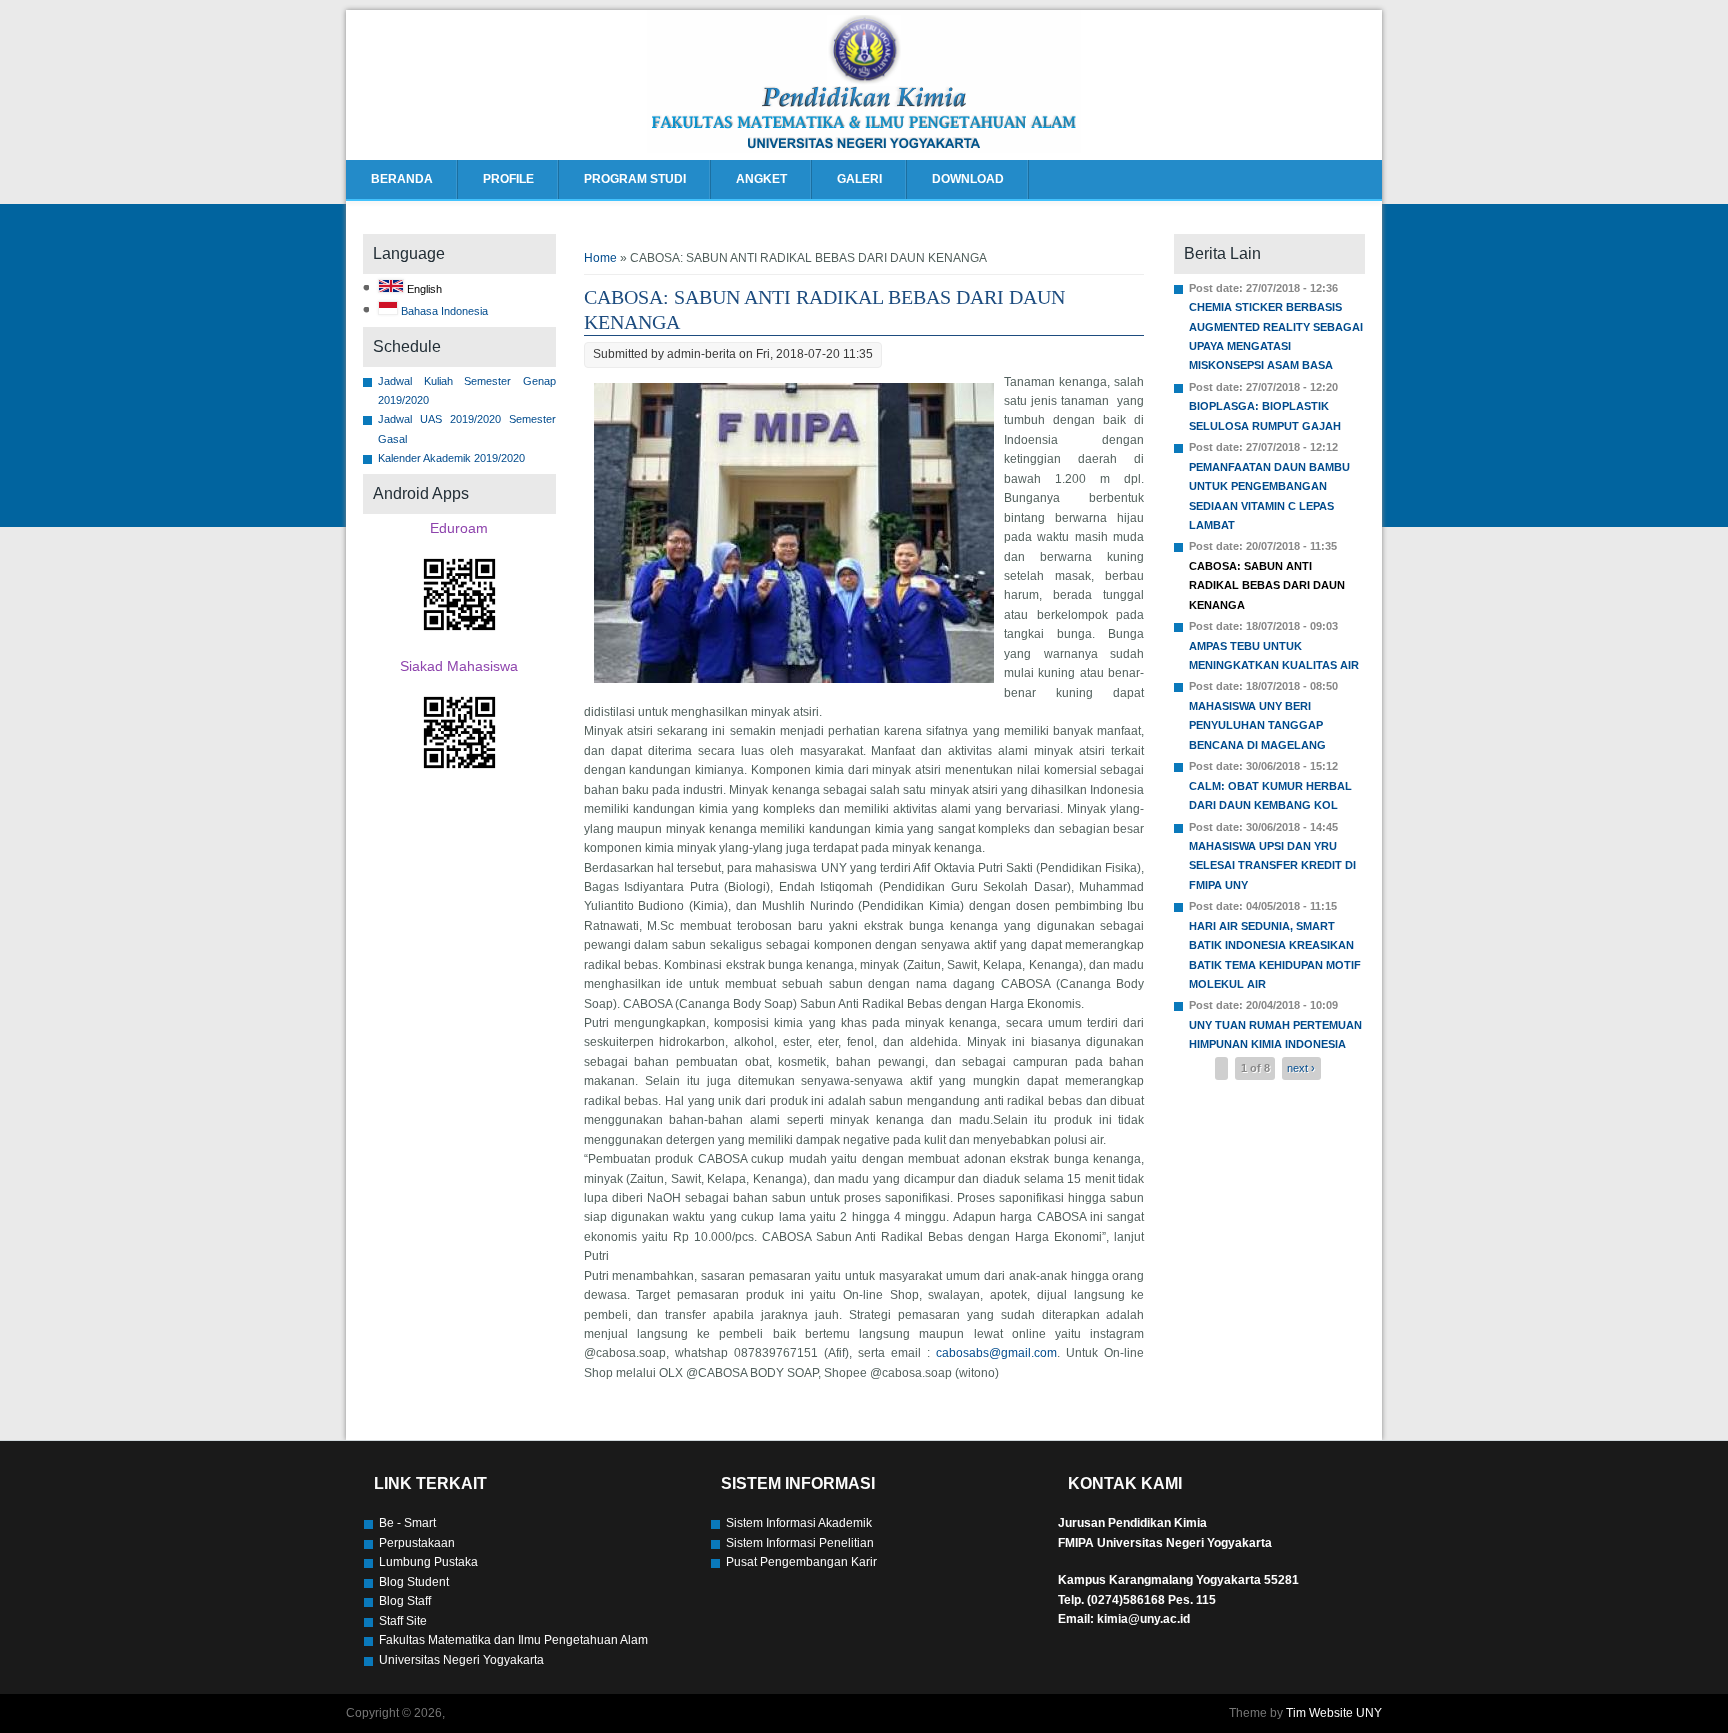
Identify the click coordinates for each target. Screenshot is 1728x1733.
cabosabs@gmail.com (996, 1353)
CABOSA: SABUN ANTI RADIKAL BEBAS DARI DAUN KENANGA (1267, 585)
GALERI (859, 179)
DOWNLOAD (968, 179)
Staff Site (403, 1621)
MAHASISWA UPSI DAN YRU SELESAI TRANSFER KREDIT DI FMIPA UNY (1272, 865)
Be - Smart (407, 1523)
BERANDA (402, 179)
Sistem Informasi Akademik (799, 1523)
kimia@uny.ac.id (1143, 1619)
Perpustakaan (417, 1543)
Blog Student (414, 1582)
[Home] (864, 149)
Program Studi (635, 179)
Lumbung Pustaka (428, 1562)
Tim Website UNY (1334, 1713)
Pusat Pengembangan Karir (801, 1562)
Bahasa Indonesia (443, 311)
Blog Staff (405, 1601)
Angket (761, 179)
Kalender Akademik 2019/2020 (451, 458)
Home (600, 258)
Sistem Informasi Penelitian (800, 1543)
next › (1301, 1069)
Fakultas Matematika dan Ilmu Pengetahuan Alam (513, 1640)
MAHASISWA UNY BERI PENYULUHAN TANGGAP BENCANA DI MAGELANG (1257, 725)
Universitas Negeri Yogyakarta (461, 1660)
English (423, 289)
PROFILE (508, 179)
